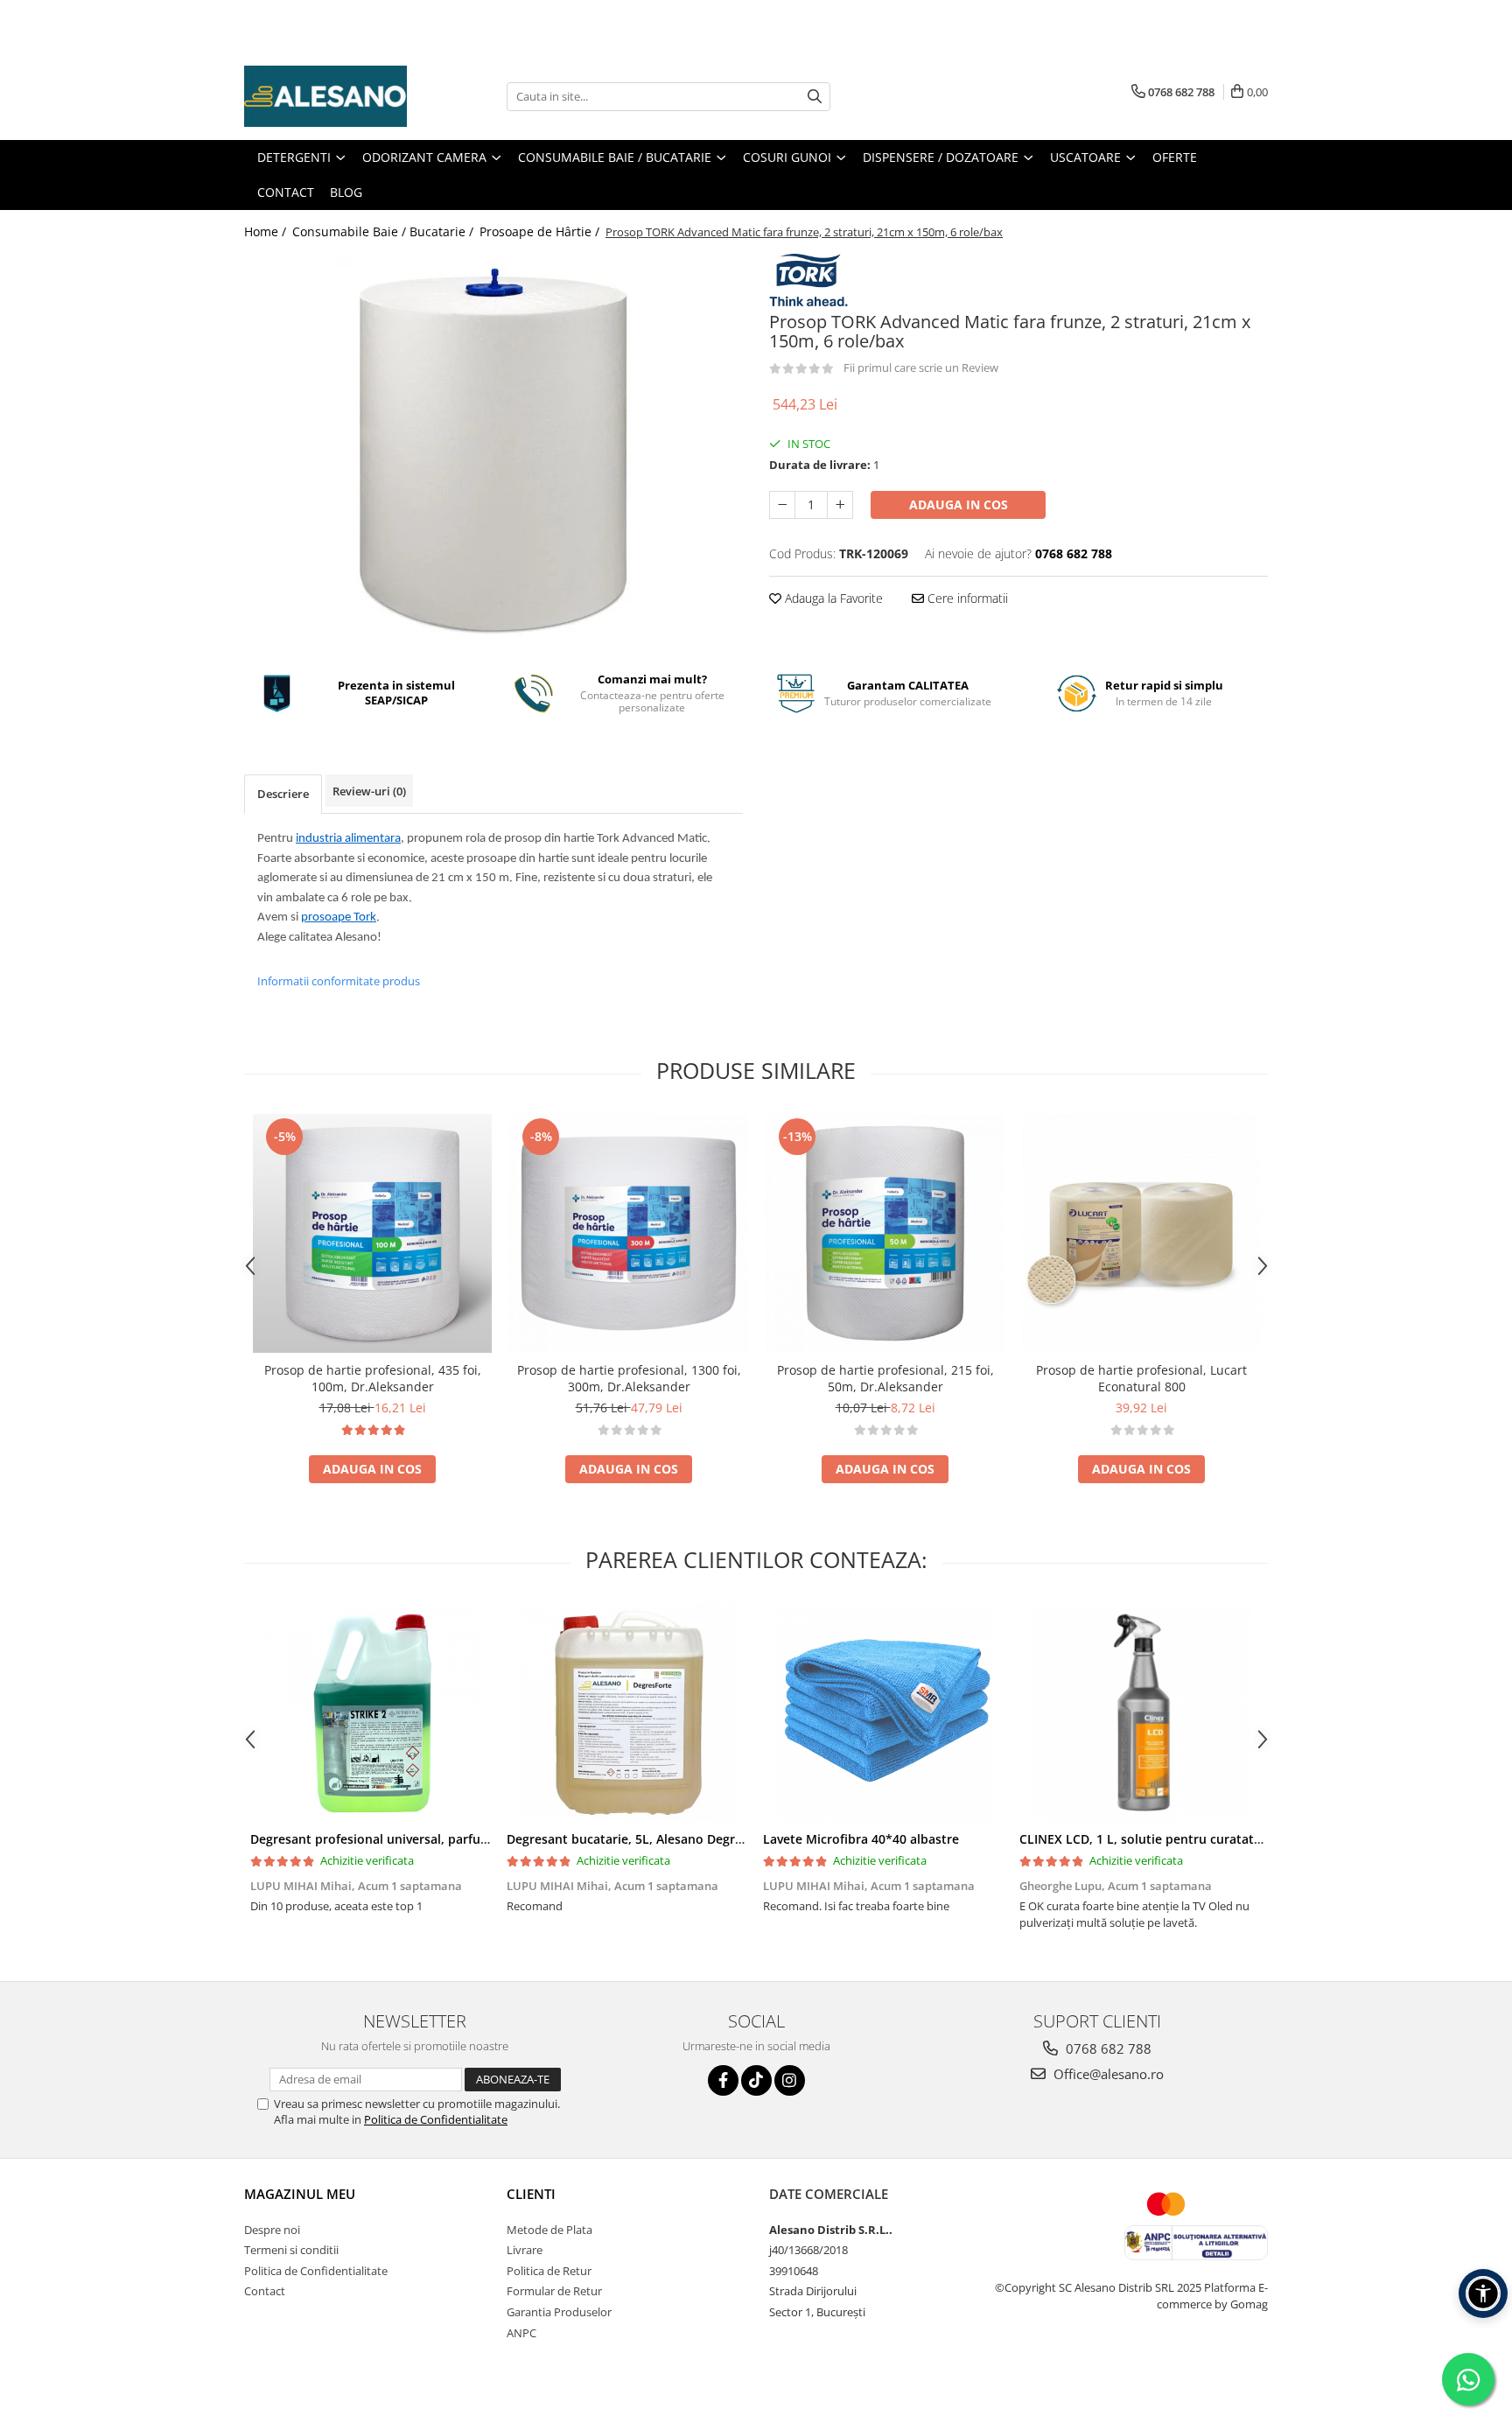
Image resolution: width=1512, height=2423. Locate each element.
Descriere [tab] (283, 794)
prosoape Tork (339, 917)
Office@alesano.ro (1107, 2074)
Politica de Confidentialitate (436, 2119)
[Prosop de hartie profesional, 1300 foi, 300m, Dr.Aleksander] (629, 1233)
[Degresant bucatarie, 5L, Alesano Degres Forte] (629, 1712)
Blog (346, 192)
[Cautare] (815, 97)
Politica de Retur (549, 2271)
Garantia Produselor (559, 2312)
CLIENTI (531, 2194)
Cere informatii (966, 598)
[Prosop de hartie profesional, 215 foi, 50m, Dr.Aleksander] (885, 1233)
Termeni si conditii (291, 2250)
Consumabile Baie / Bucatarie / (385, 231)
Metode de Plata (549, 2230)
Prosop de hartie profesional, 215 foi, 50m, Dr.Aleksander (885, 1378)
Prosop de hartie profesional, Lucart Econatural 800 (1141, 1378)
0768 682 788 (1107, 2048)
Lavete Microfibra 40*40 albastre (861, 1839)
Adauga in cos (959, 504)
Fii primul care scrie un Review (921, 368)
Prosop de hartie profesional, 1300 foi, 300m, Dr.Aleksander (629, 1378)
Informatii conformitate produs (339, 981)
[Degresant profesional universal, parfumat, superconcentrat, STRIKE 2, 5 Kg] (372, 1712)
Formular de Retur (554, 2291)
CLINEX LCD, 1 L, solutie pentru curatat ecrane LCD (1172, 1839)
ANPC (521, 2333)
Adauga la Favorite (832, 598)
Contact (265, 2291)
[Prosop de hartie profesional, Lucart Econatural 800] (1141, 1233)
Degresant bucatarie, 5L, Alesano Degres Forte (645, 1839)
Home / (267, 231)
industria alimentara (348, 839)
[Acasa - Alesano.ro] (332, 96)
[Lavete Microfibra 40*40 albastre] (885, 1712)
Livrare (525, 2250)
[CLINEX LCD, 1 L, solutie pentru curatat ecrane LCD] (1141, 1712)
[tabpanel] (493, 451)
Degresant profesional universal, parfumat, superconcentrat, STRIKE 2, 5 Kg (476, 1839)
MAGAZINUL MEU (300, 2194)
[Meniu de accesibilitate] (1483, 2293)
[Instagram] (790, 2080)
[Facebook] (723, 2080)
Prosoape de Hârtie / (541, 231)
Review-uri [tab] (369, 791)
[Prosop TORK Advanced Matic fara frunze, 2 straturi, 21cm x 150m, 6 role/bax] (493, 451)
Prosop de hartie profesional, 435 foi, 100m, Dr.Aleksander (373, 1378)
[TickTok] (756, 2080)
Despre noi (272, 2230)
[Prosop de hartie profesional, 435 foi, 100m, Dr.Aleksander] (372, 1233)
